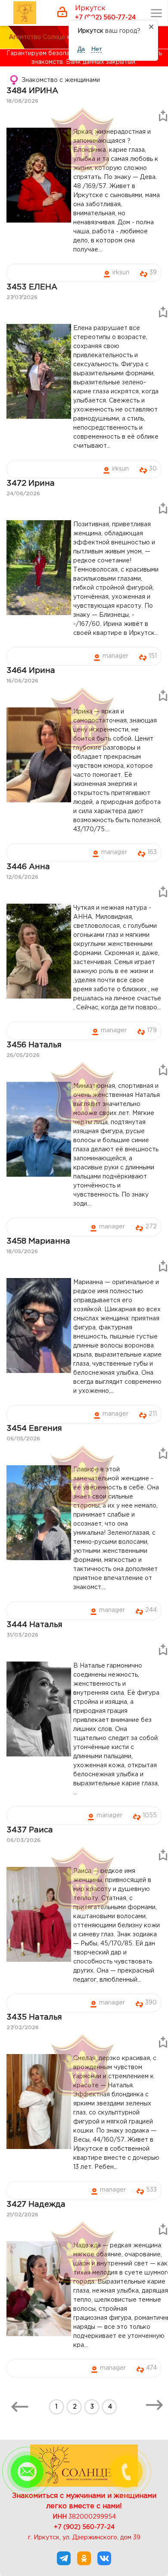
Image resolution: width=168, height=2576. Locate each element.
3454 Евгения (34, 1429)
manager (115, 656)
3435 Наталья (34, 2017)
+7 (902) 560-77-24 (105, 18)
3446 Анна (28, 867)
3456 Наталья (34, 1045)
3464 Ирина (31, 671)
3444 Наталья (34, 1625)
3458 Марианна (38, 1241)
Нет (96, 49)
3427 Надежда (36, 2205)
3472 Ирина (31, 484)
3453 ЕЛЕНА (32, 287)
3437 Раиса (30, 1830)
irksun (121, 273)
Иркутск (90, 8)
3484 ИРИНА (32, 91)
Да (81, 49)
